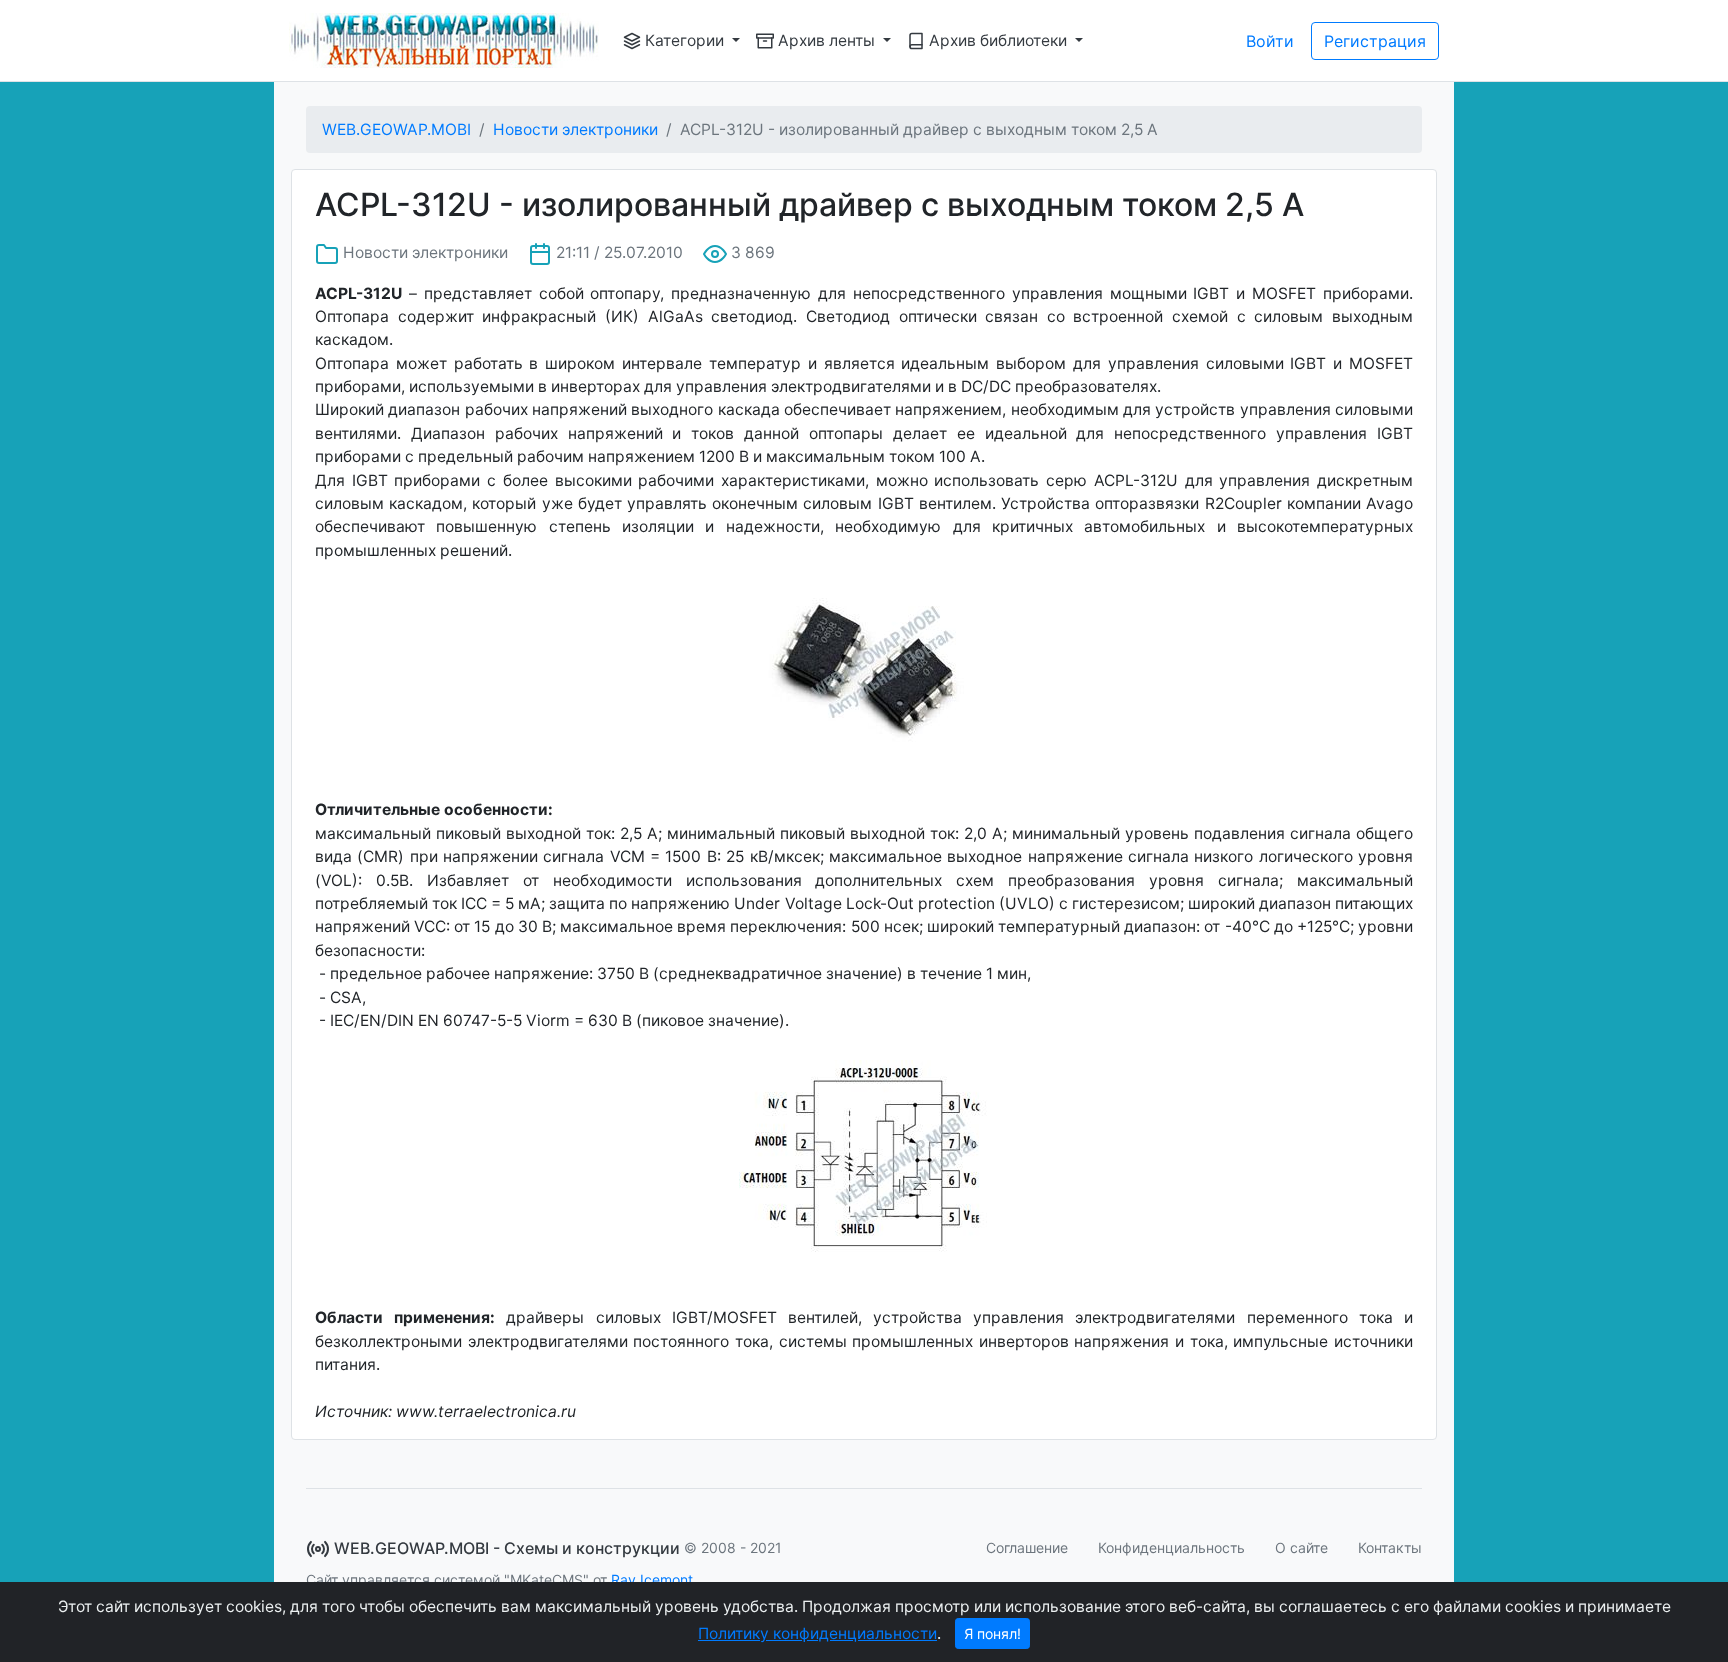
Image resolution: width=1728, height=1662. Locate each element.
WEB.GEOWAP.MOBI (396, 129)
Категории (684, 40)
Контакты (1390, 1547)
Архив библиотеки (998, 40)
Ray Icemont (652, 1579)
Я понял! (992, 1633)
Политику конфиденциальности (817, 1633)
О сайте (1301, 1547)
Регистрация (1375, 41)
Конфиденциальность (1171, 1547)
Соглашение (1027, 1547)
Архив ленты (826, 40)
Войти (1270, 41)
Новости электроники (575, 129)
